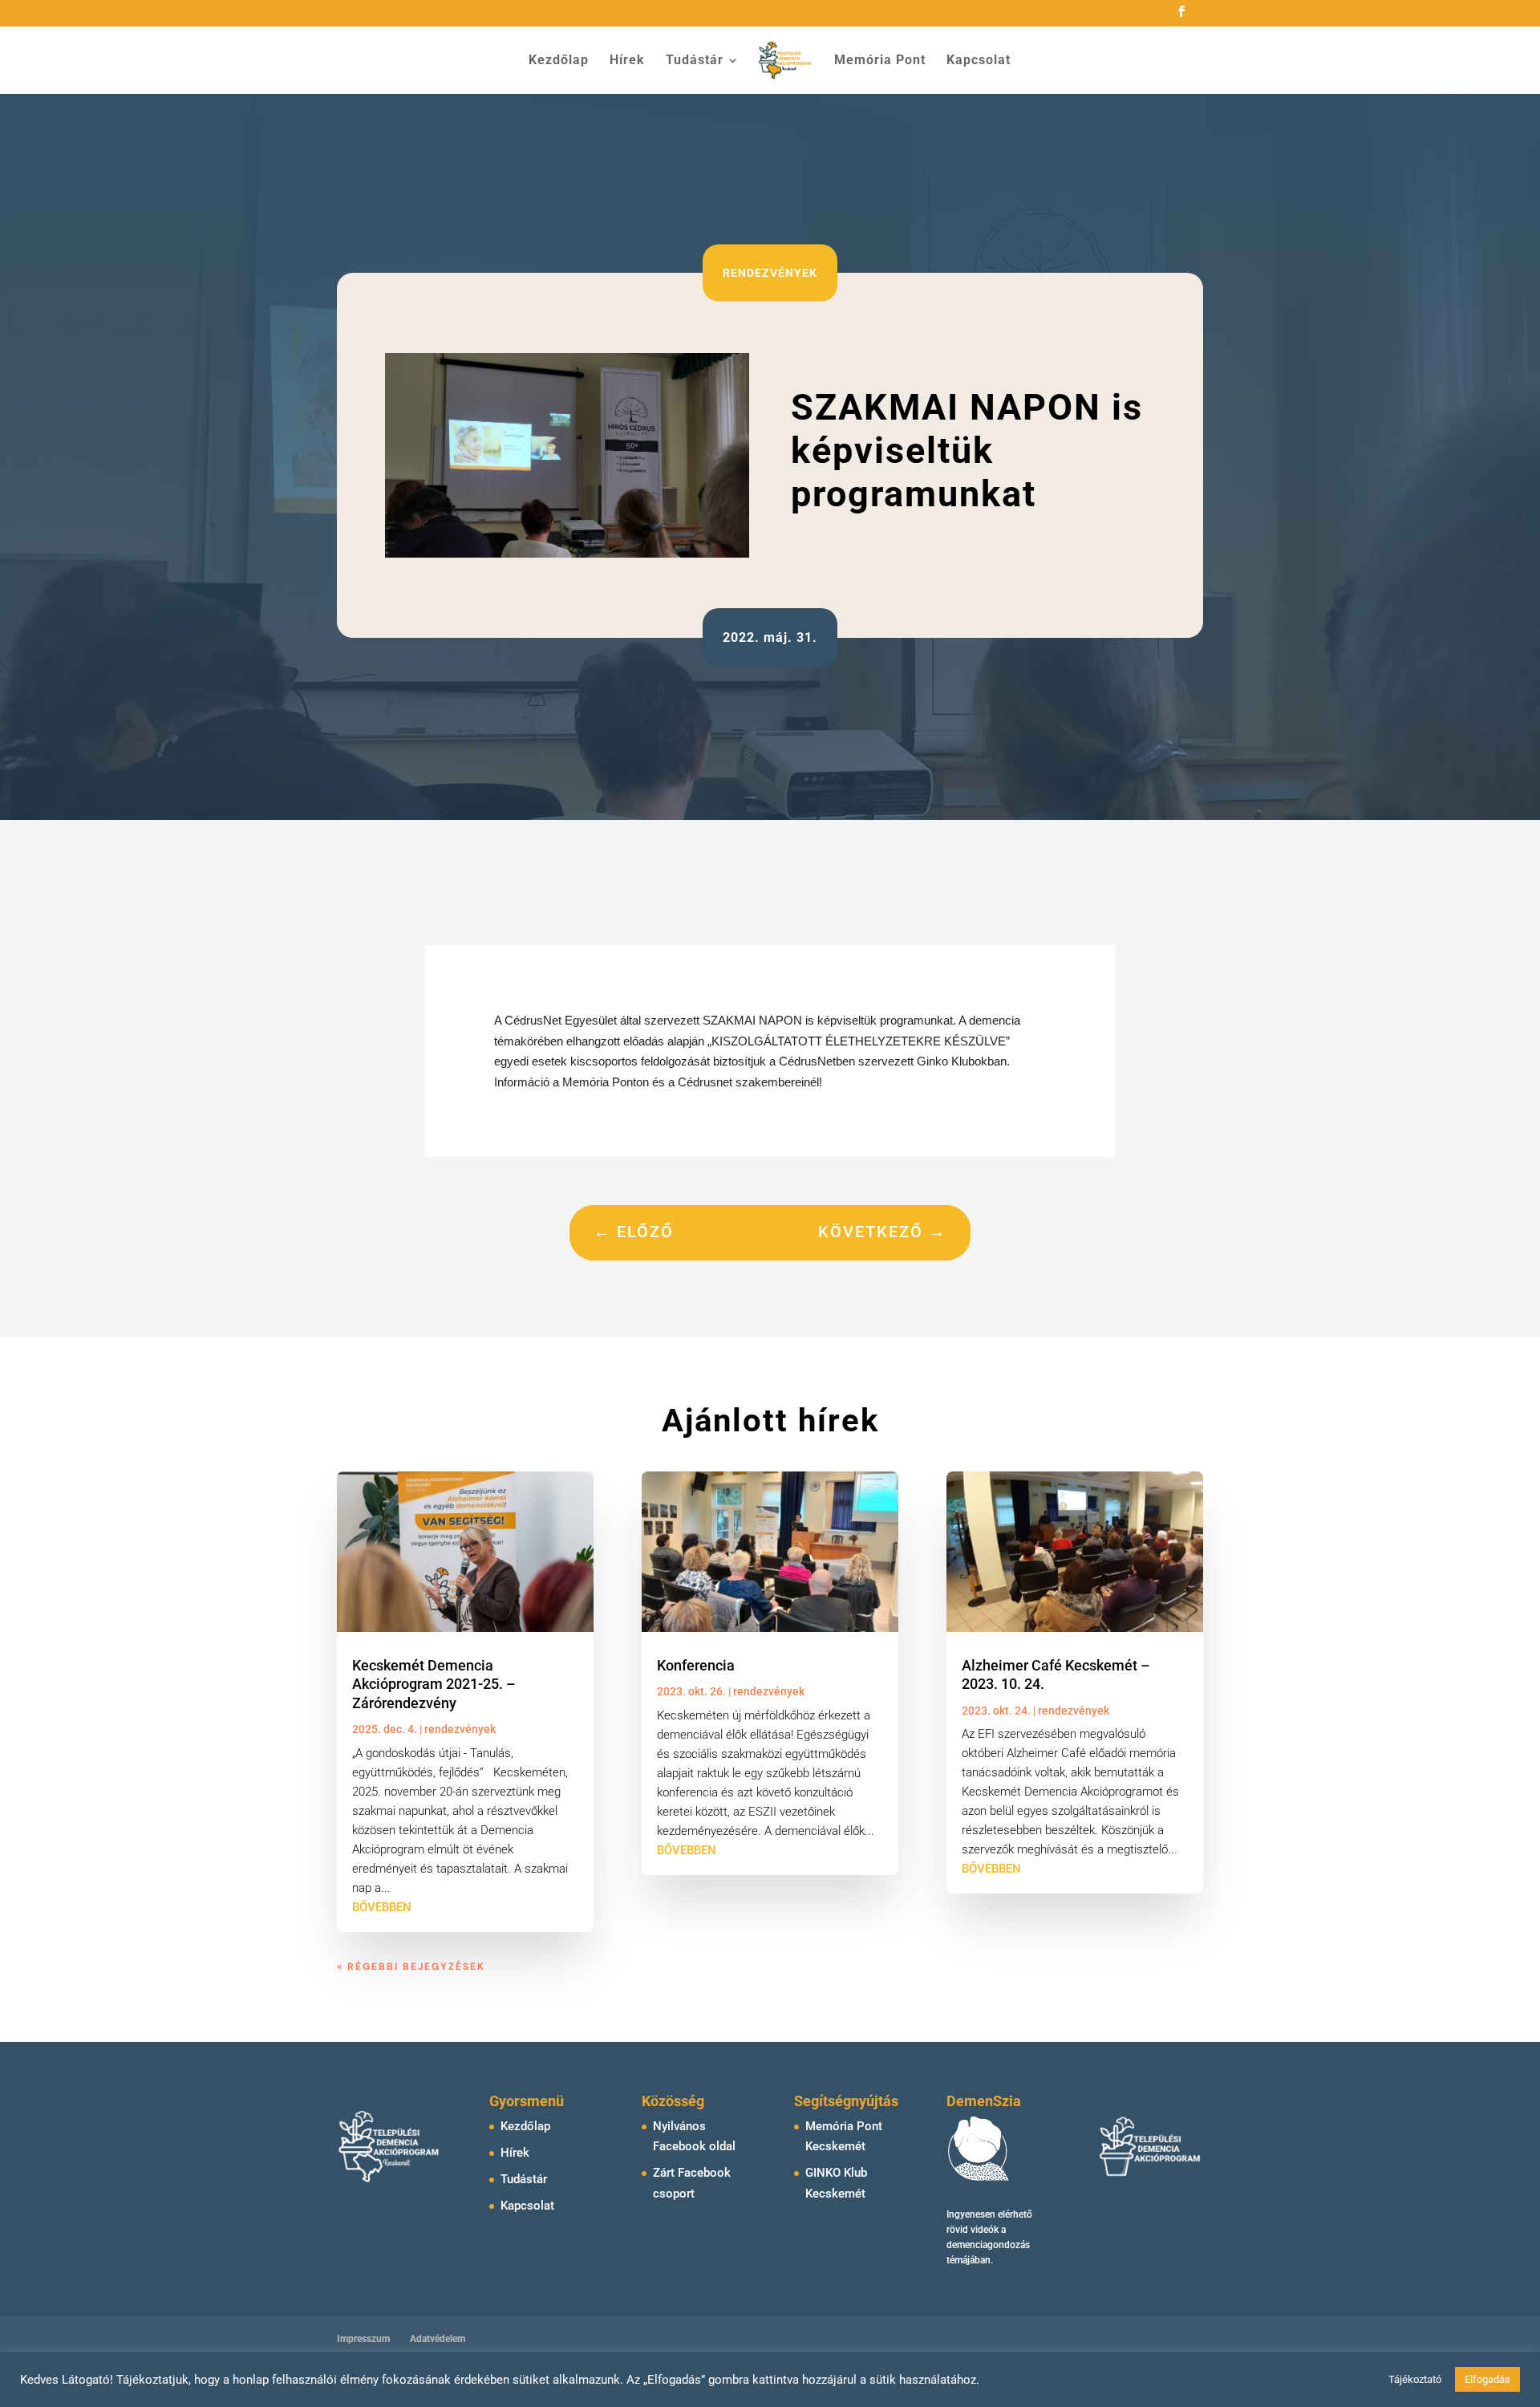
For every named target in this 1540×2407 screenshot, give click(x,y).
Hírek (627, 61)
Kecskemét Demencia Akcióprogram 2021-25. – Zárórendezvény (434, 1684)
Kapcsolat (979, 61)
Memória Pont (880, 61)
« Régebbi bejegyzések (411, 1967)
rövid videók (973, 2230)
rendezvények (770, 272)
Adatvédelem (438, 2339)
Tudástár (695, 61)
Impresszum (363, 2339)
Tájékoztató (1415, 2379)
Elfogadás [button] (1487, 2379)
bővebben (382, 1907)
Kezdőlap (559, 61)
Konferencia (696, 1665)
